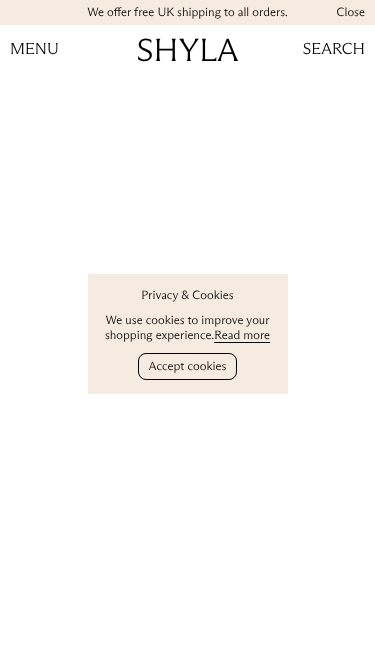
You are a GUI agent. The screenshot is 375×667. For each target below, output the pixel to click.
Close (350, 12)
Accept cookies (188, 366)
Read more (242, 335)
